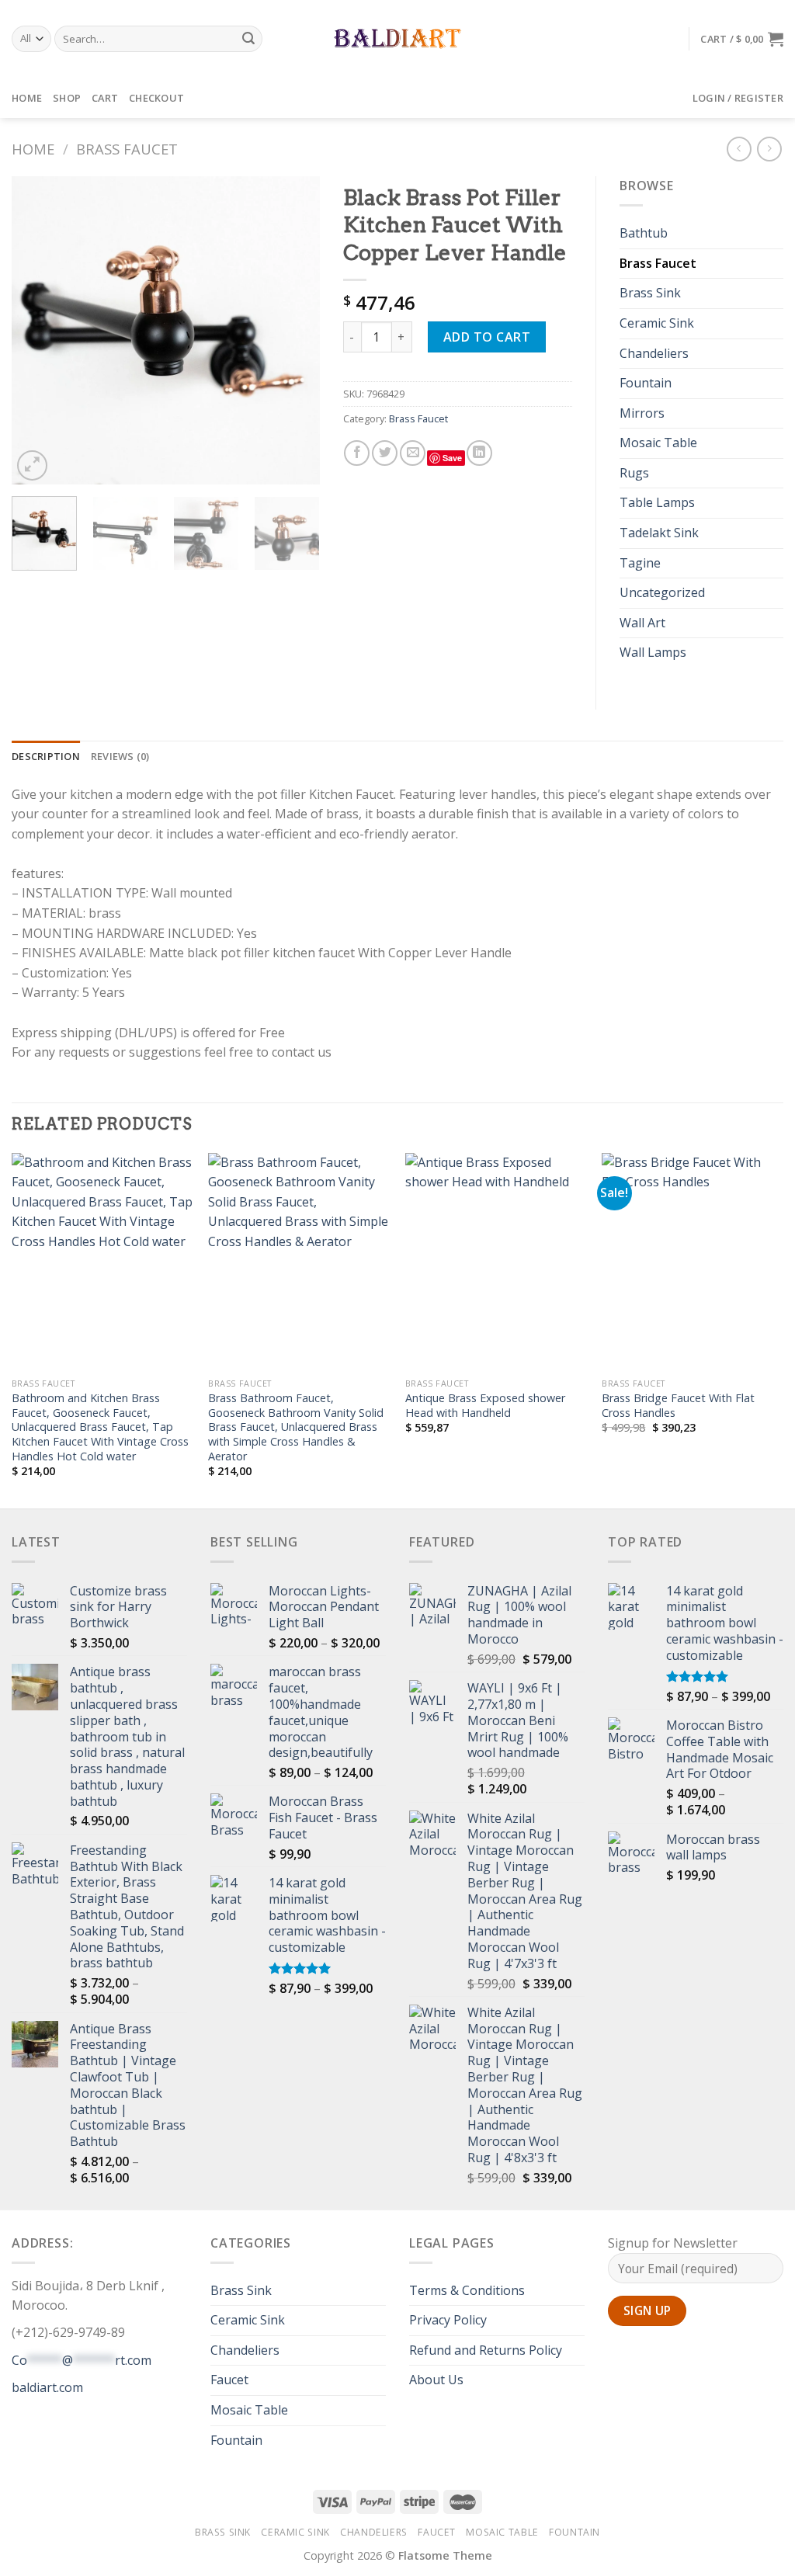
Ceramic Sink (657, 323)
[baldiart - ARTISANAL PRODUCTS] (398, 39)
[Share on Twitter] (385, 453)
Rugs (634, 473)
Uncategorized (662, 592)
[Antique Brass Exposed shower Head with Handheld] (496, 1262)
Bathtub (644, 233)
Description (46, 756)
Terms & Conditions (467, 2290)
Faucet (229, 2380)
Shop (67, 98)
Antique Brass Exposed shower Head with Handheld (485, 1406)
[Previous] (37, 330)
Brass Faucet (127, 149)
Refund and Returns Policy (486, 2350)
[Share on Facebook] (357, 453)
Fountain (646, 383)
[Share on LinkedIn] (479, 453)
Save (452, 458)
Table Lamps (657, 502)
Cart (105, 98)
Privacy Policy (448, 2320)
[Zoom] (32, 465)
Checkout (156, 98)
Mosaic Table (658, 443)
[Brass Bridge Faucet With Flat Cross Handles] (693, 1262)
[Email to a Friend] (413, 453)
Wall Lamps (653, 652)
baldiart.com (47, 2387)
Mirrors (642, 413)
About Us (436, 2380)
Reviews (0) (120, 756)
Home (27, 98)
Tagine (640, 563)
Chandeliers (654, 353)
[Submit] (248, 39)
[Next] (294, 330)
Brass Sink (650, 293)
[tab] (46, 756)
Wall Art (642, 623)
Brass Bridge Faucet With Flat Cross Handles (678, 1406)
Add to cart (487, 337)
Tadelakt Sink (659, 533)
